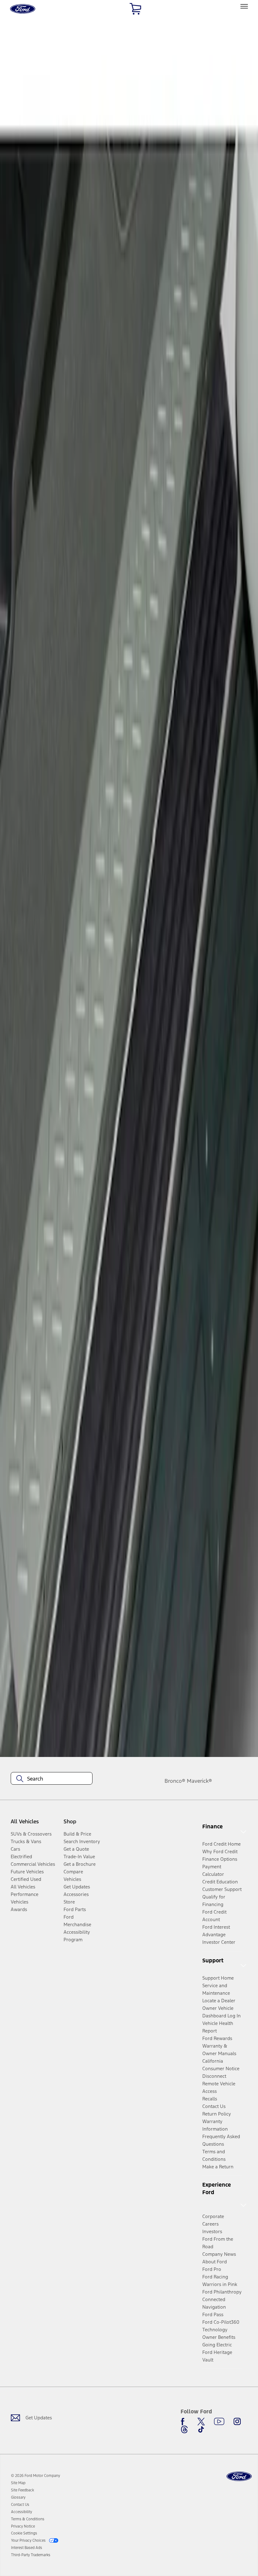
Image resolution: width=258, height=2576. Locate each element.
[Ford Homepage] (239, 2476)
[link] (18, 2483)
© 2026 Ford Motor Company (36, 2476)
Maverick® (199, 1781)
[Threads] (184, 2429)
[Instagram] (237, 2422)
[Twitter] (201, 2422)
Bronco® (175, 1781)
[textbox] (52, 1779)
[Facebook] (184, 2422)
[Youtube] (219, 2422)
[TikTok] (201, 2429)
